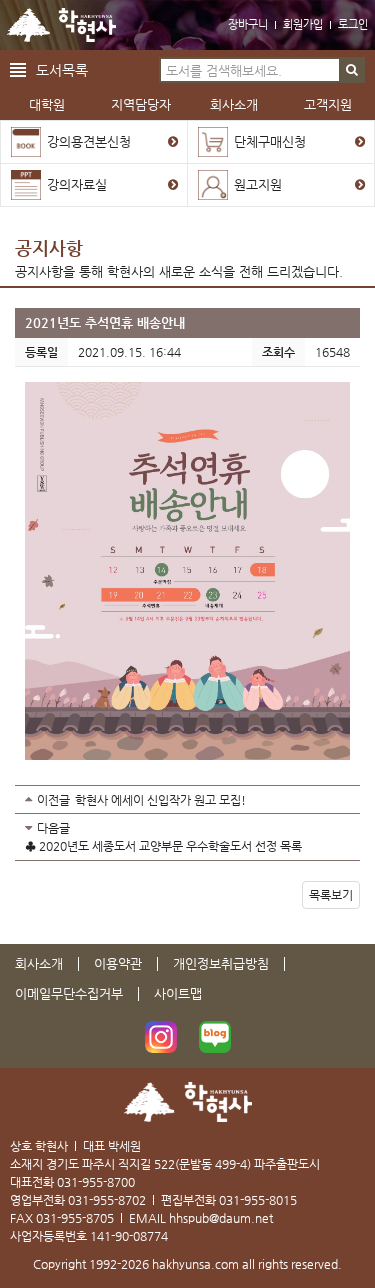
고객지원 (328, 104)
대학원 (47, 104)
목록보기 (331, 895)
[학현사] (61, 25)
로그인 (353, 24)
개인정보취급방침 (221, 963)
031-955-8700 (96, 1182)
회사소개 (234, 104)
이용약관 (118, 963)
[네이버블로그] (215, 1037)
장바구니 (248, 24)
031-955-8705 (75, 1218)
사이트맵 (178, 993)
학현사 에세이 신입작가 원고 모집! (160, 800)
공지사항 (49, 247)
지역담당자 (141, 104)
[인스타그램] (161, 1037)
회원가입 (303, 24)
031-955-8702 (107, 1200)
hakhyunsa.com (195, 1264)
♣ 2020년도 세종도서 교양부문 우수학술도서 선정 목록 (163, 846)
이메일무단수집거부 (69, 993)
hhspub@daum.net (221, 1218)
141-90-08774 (129, 1236)
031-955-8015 (258, 1200)
